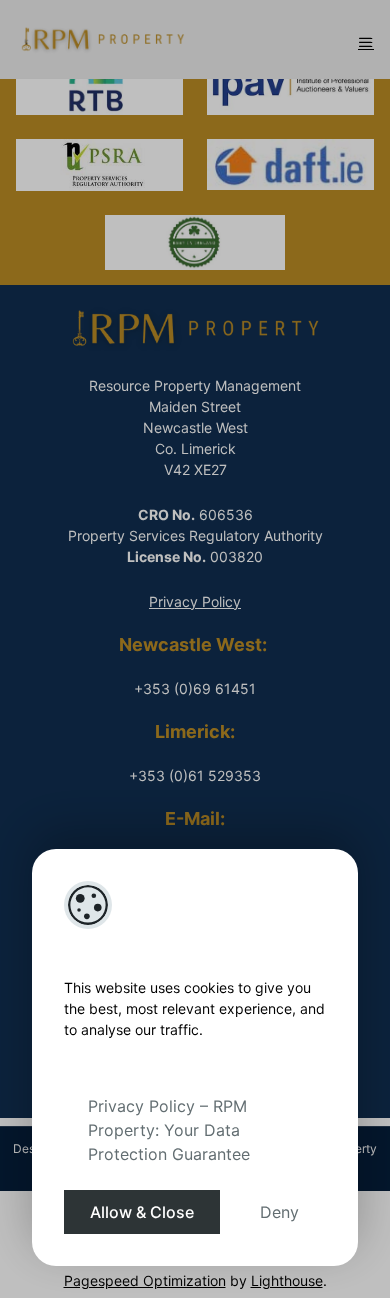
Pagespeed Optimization (145, 1280)
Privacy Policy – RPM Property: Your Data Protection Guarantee (169, 1130)
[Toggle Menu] (366, 42)
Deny (279, 1212)
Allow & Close (142, 1212)
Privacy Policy (195, 601)
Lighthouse (287, 1280)
